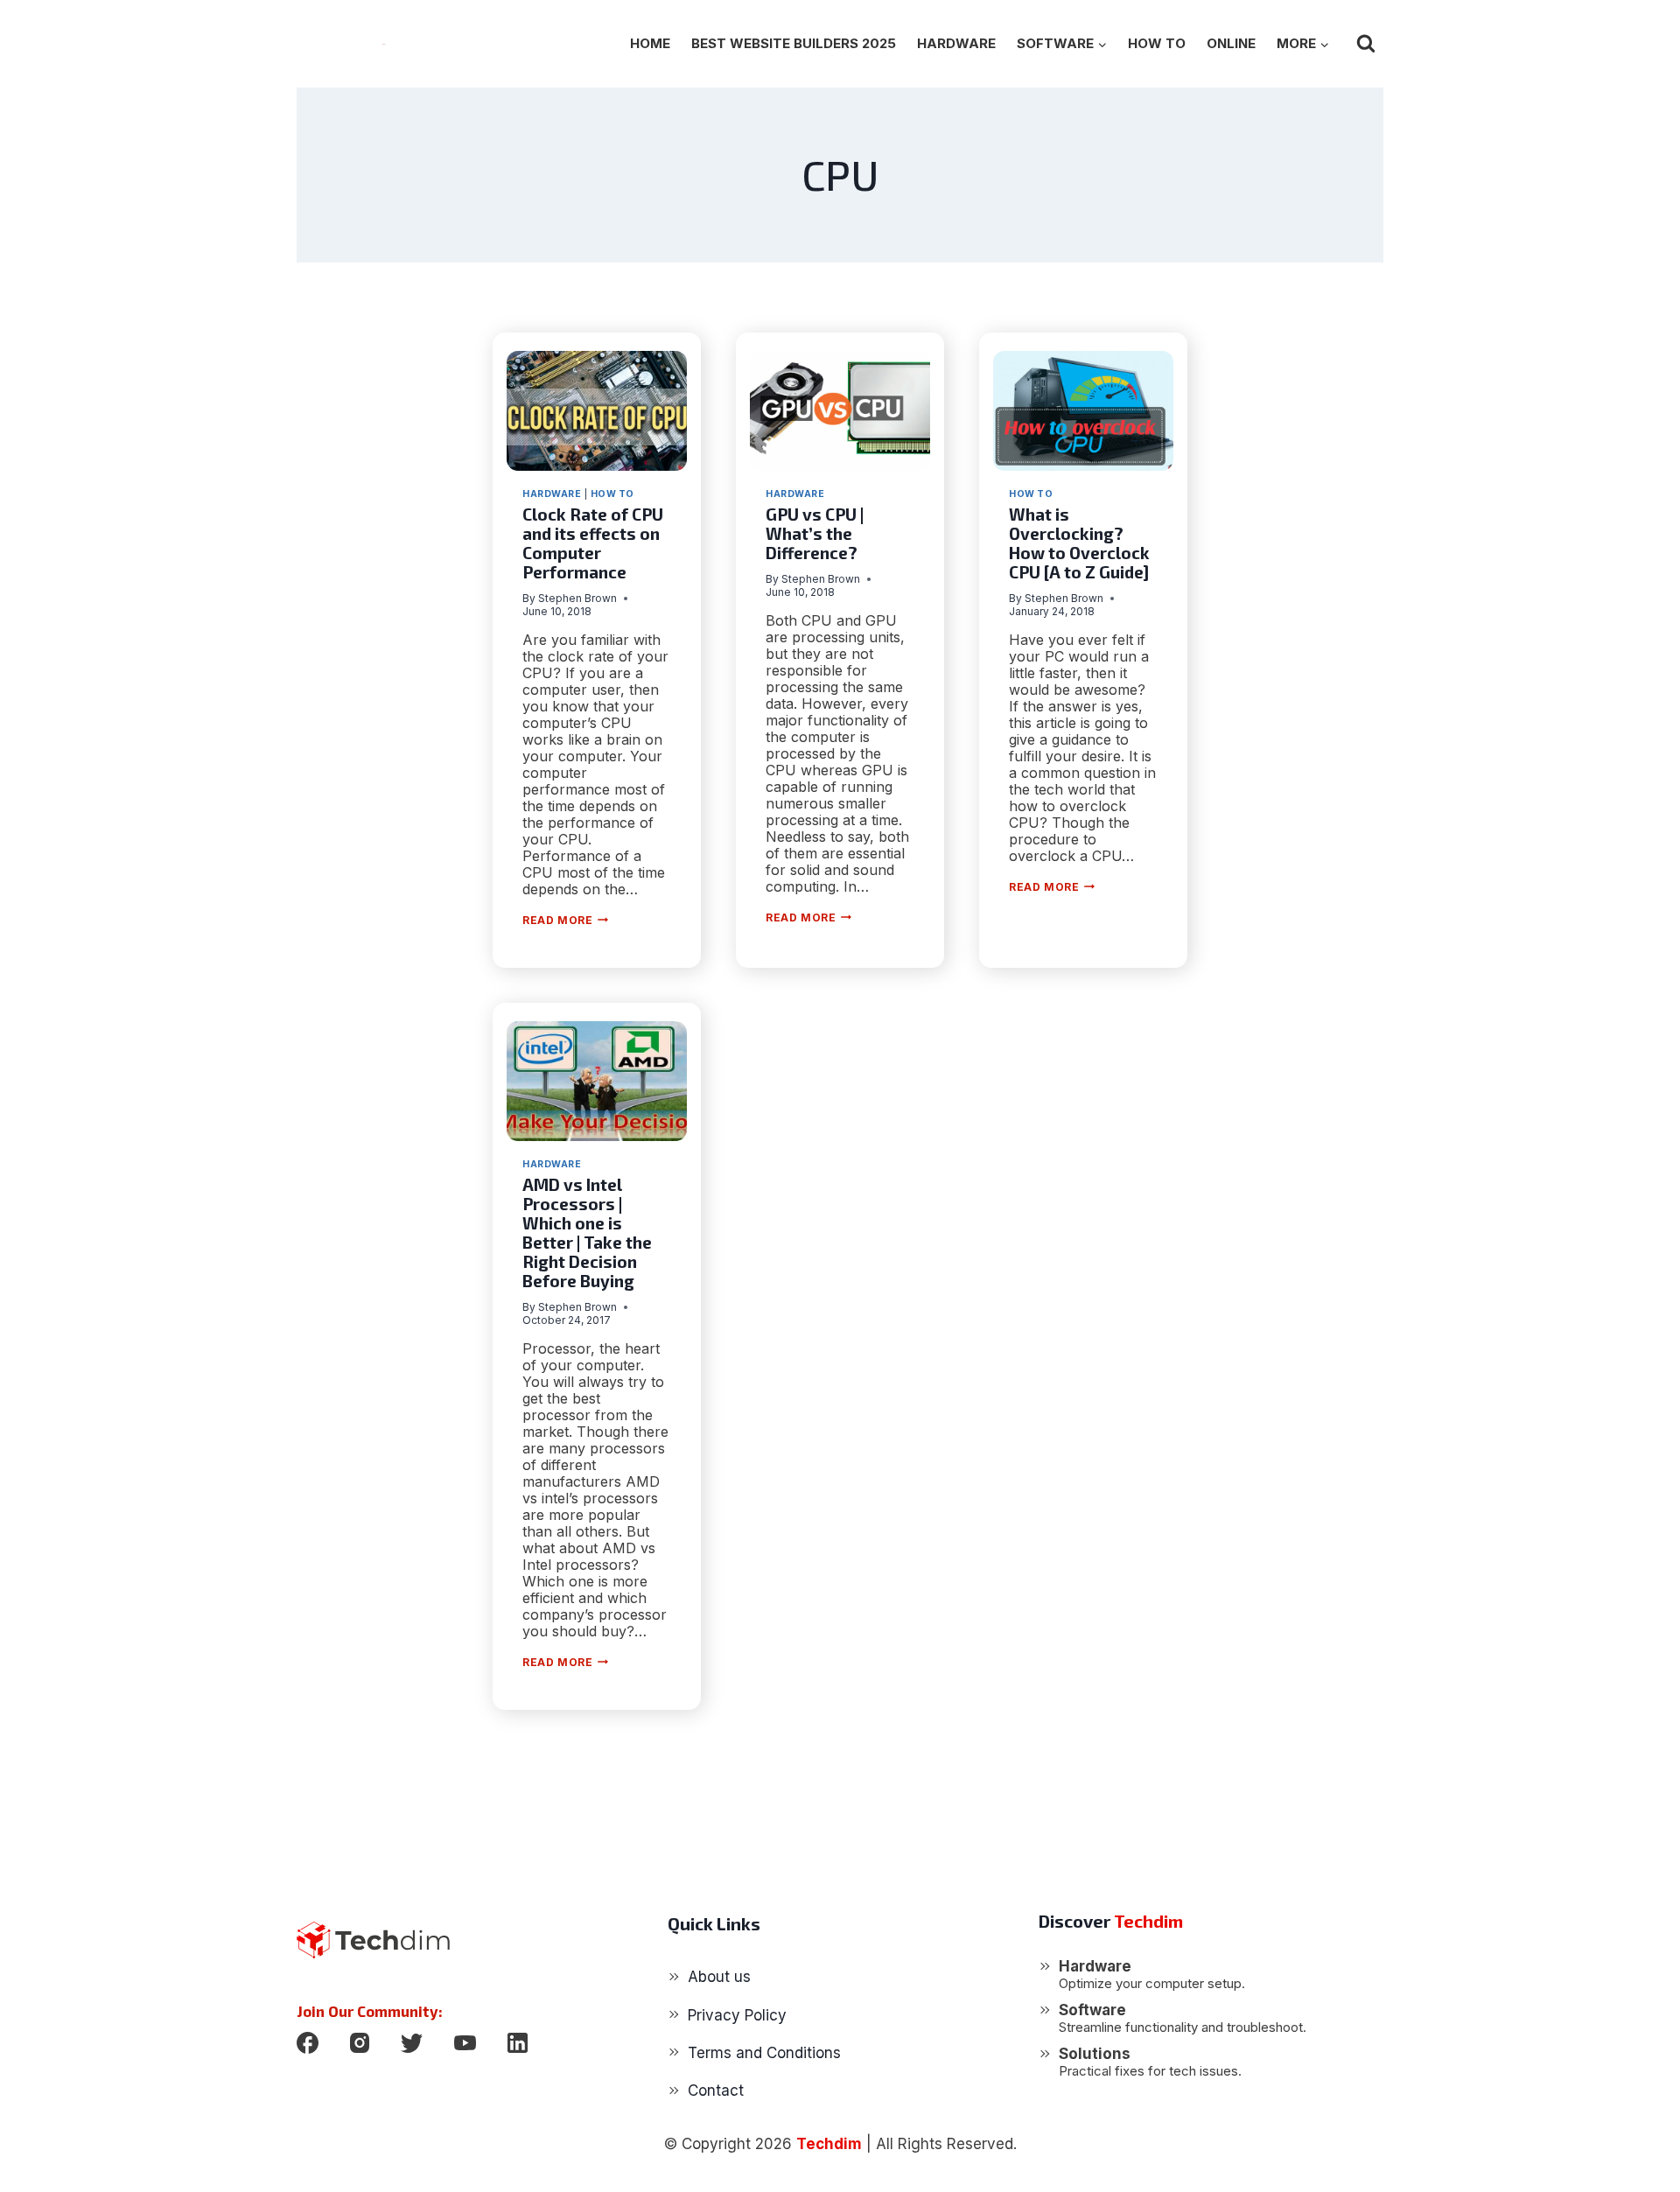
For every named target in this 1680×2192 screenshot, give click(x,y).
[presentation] (597, 411)
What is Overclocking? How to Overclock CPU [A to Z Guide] (1079, 543)
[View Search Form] (1366, 44)
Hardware (956, 43)
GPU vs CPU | (815, 533)
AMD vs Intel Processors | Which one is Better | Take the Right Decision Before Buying (587, 1233)
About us (719, 1977)
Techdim (829, 2144)
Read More (565, 920)
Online (1231, 43)
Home (650, 43)
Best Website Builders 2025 (794, 43)
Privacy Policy (737, 2015)
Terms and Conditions (764, 2053)
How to (1157, 43)
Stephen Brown (577, 598)
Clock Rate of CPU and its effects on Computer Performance (593, 543)
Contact (716, 2090)
